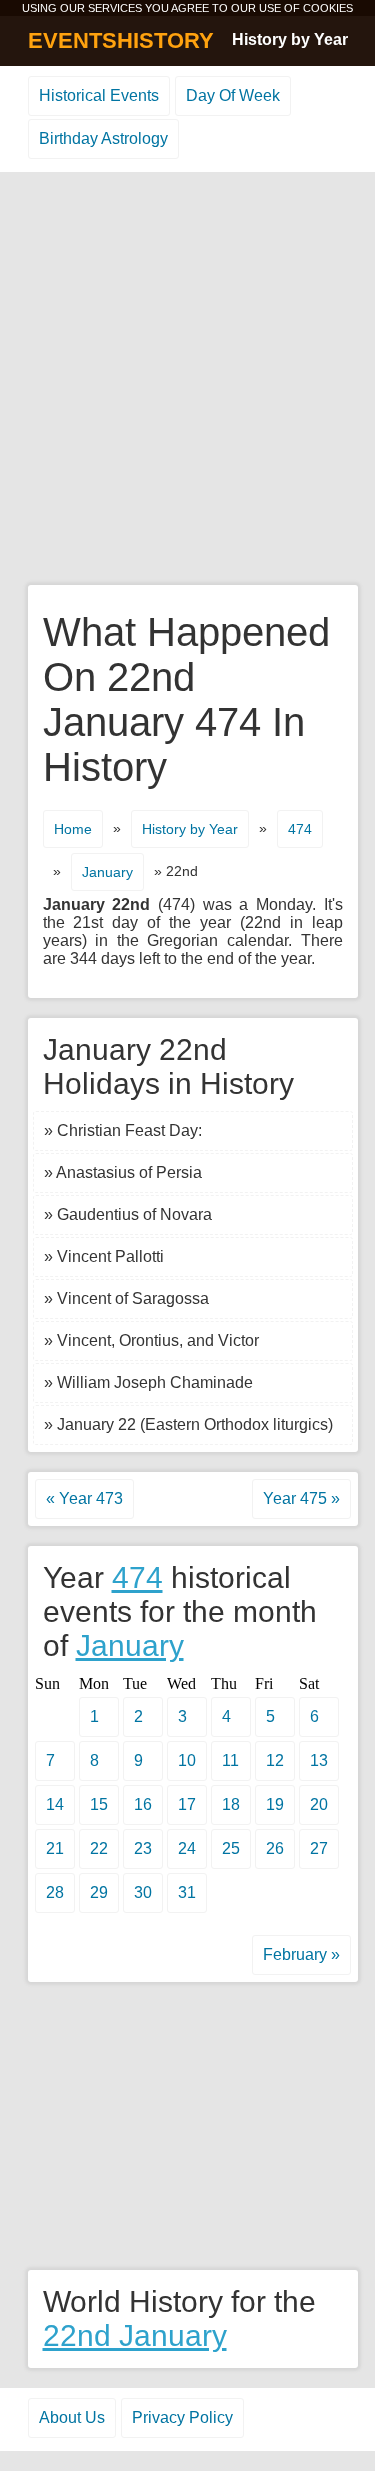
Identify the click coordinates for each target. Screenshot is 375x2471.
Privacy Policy (182, 2417)
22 (99, 1848)
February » (301, 1954)
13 (319, 1760)
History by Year (290, 39)
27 (319, 1848)
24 (187, 1848)
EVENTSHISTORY (121, 40)
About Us (72, 2417)
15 (99, 1804)
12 (275, 1760)
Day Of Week (233, 95)
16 (143, 1804)
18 (231, 1804)
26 (275, 1848)
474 (300, 829)
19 (275, 1804)
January (107, 872)
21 (55, 1848)
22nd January (135, 2335)
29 (99, 1892)
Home (73, 829)
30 (143, 1892)
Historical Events (99, 95)
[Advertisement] (187, 379)
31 (187, 1892)
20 (319, 1804)
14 (55, 1804)
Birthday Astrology (103, 138)
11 (230, 1760)
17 (187, 1804)
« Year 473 (84, 1498)
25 (231, 1848)
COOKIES (328, 8)
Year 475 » (301, 1498)
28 (55, 1892)
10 (187, 1760)
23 (143, 1848)
